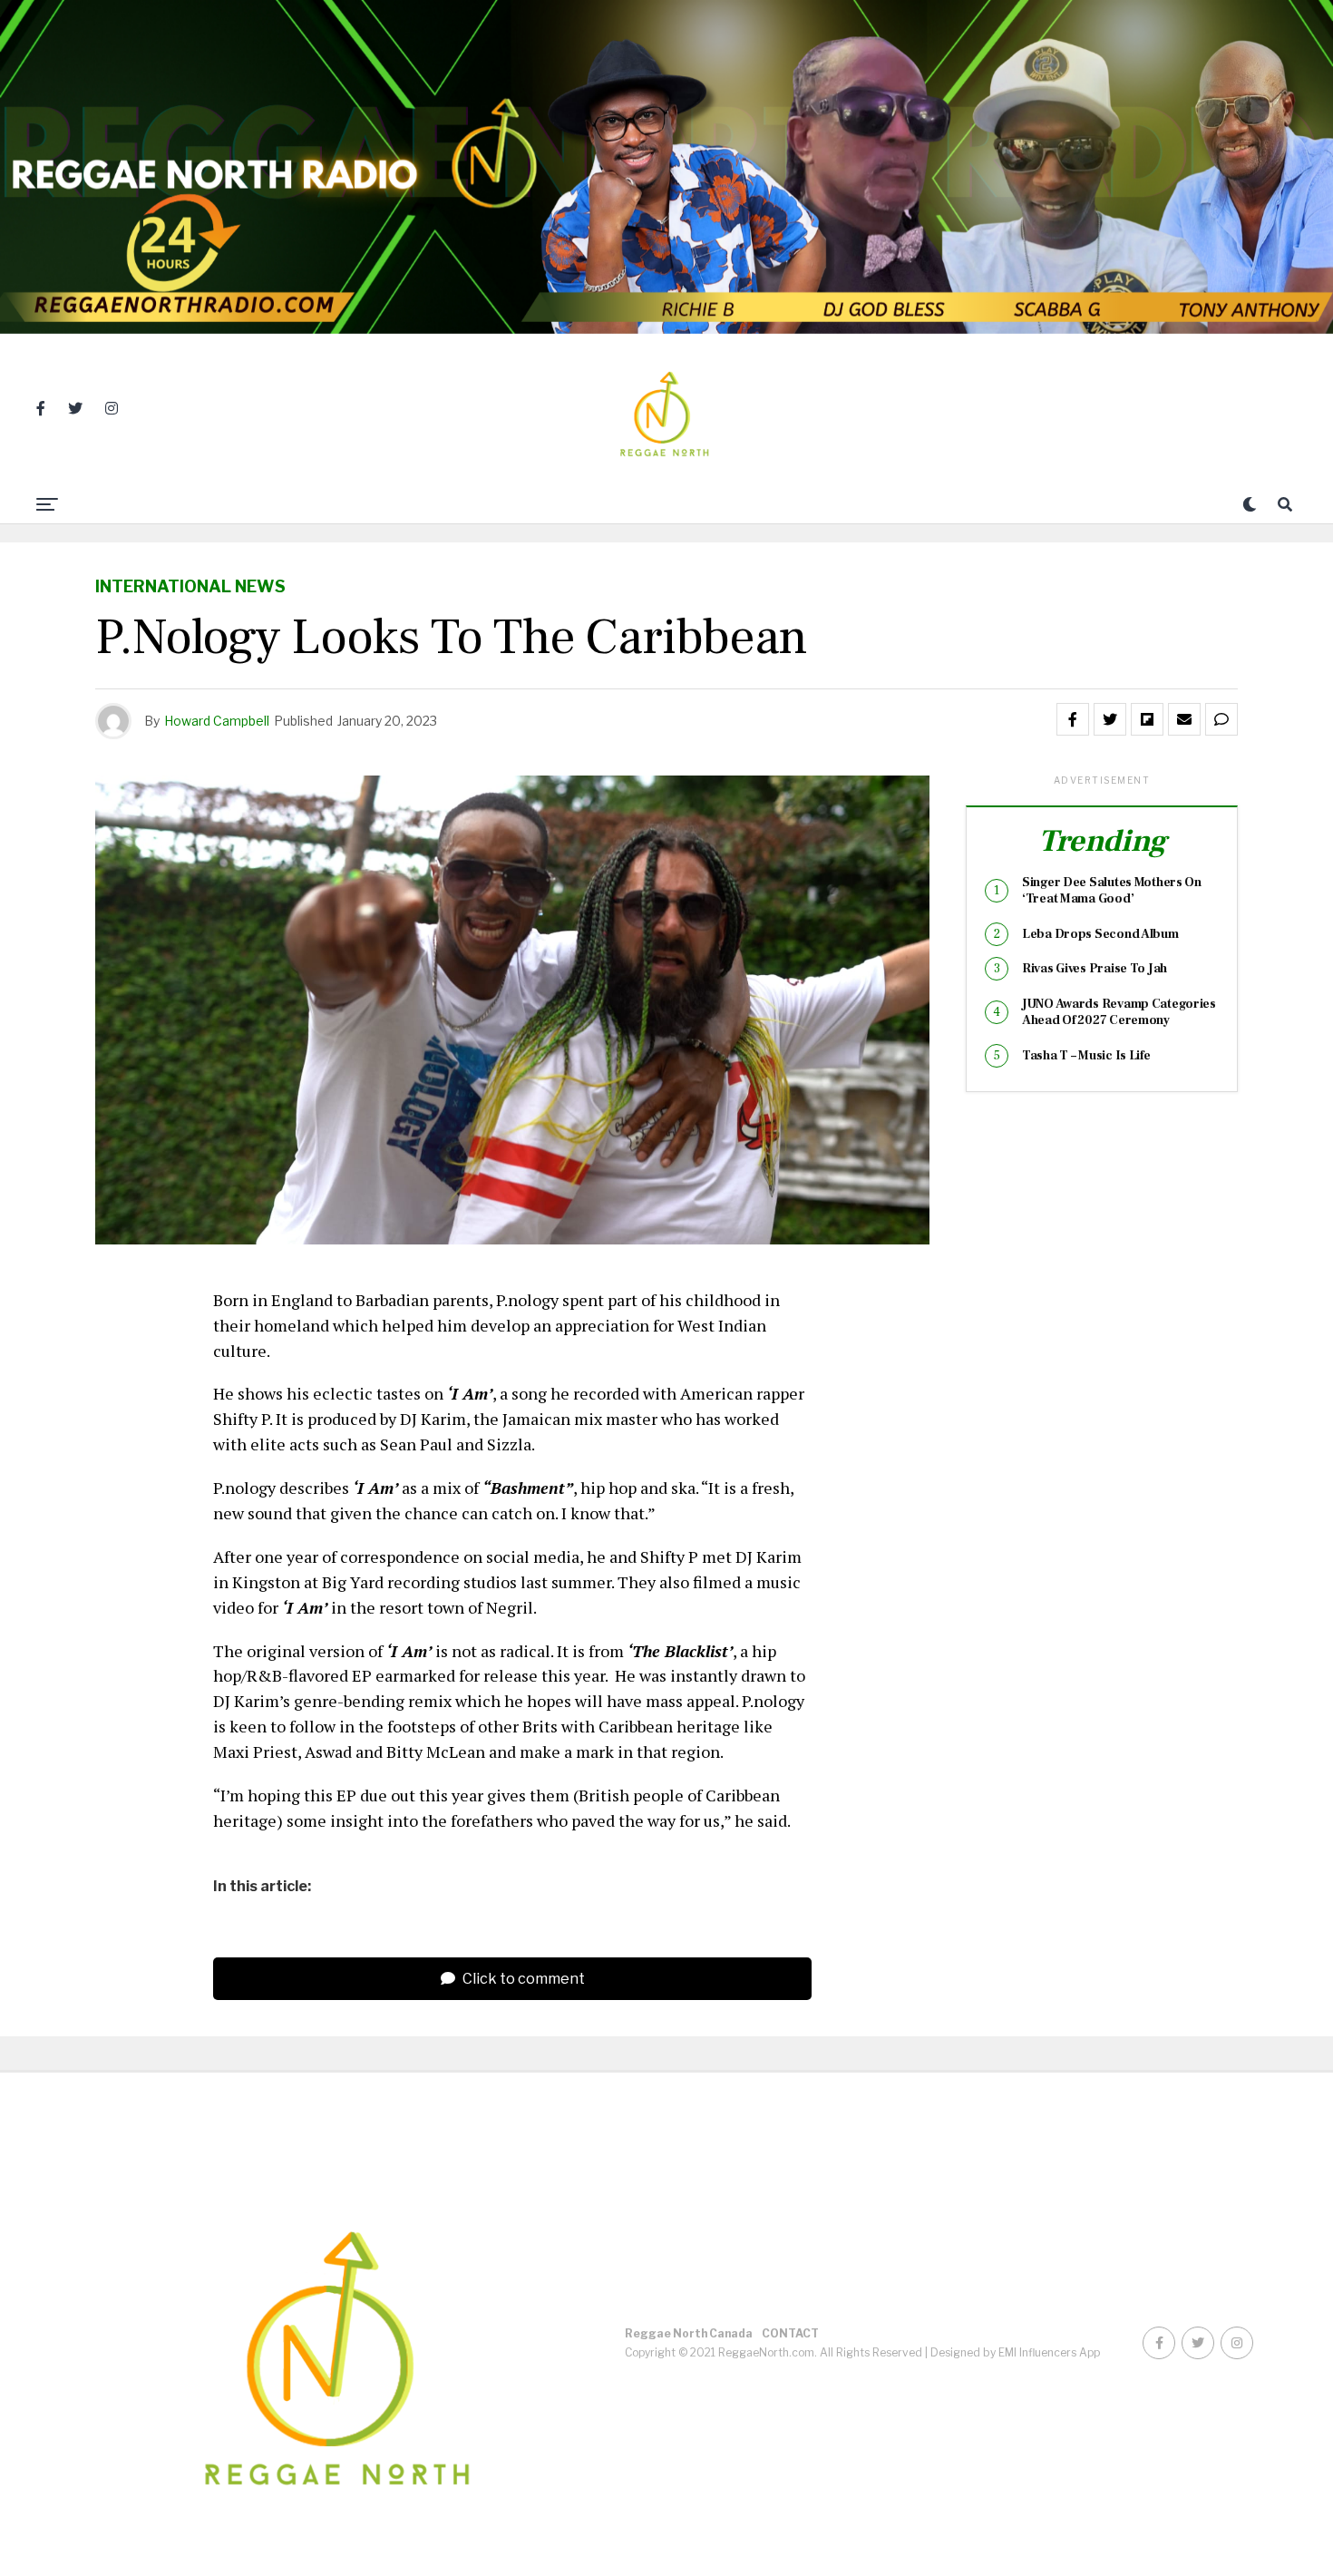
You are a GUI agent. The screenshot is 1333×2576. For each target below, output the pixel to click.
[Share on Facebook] (1073, 719)
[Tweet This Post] (1110, 719)
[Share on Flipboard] (1147, 719)
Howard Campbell (217, 721)
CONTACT (790, 2333)
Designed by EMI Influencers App (1015, 2352)
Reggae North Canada (689, 2333)
